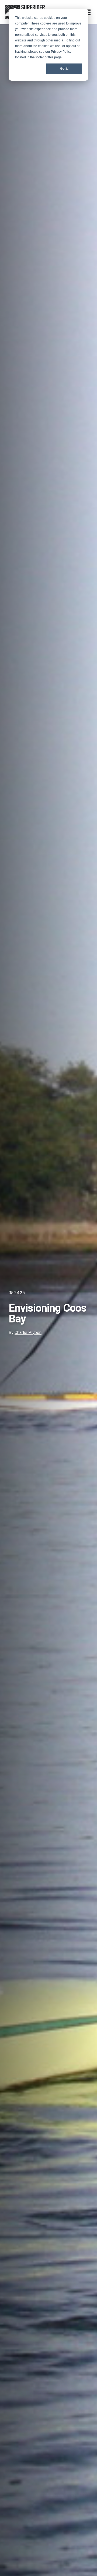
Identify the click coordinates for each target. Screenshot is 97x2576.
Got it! (64, 69)
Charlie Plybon (28, 1333)
